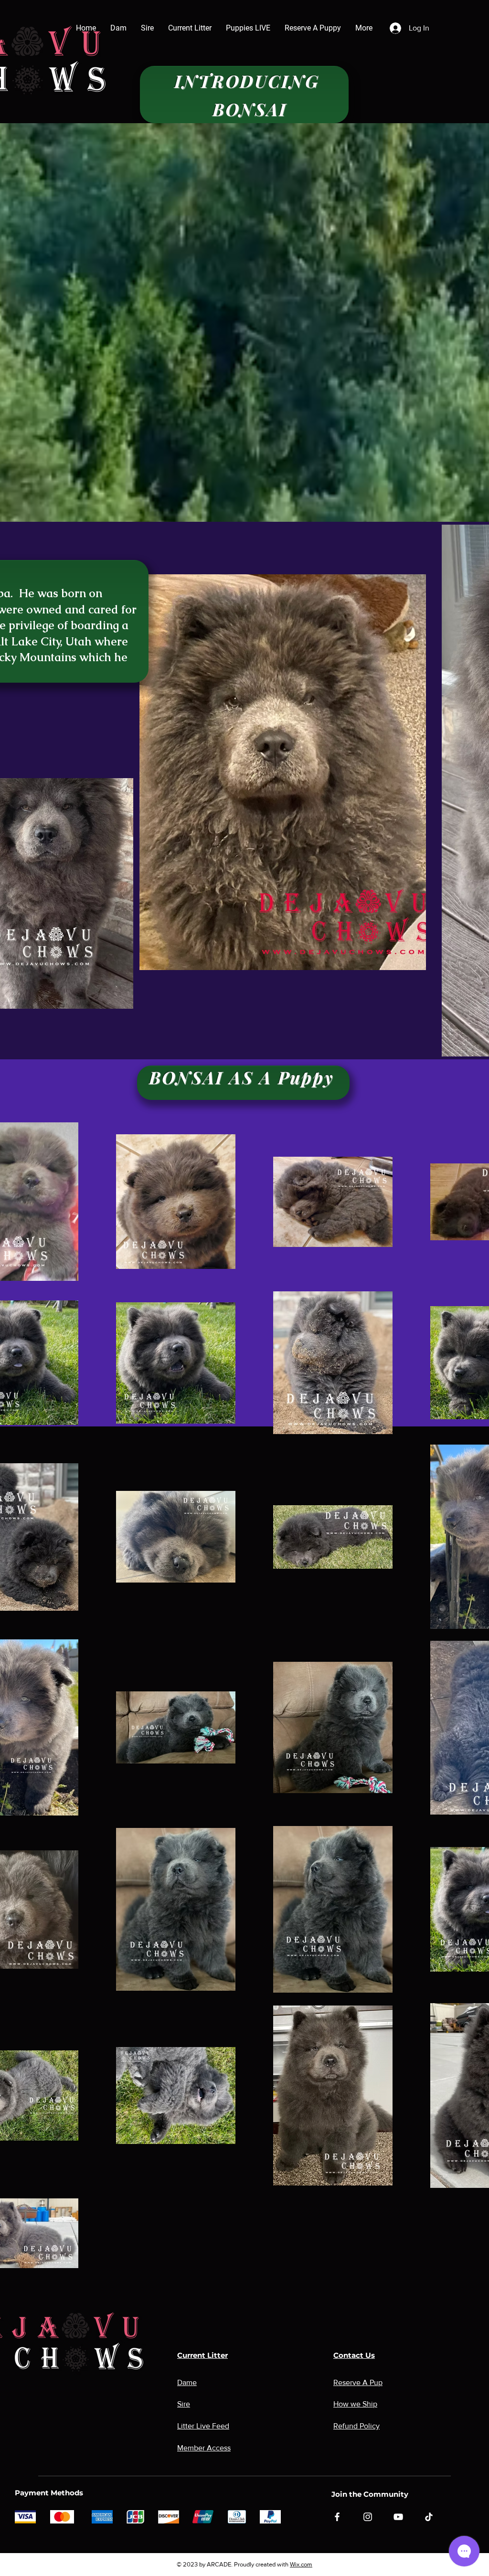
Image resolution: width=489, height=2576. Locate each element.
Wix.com (301, 2564)
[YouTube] (398, 2517)
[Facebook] (337, 2517)
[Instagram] (368, 2517)
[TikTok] (429, 2517)
